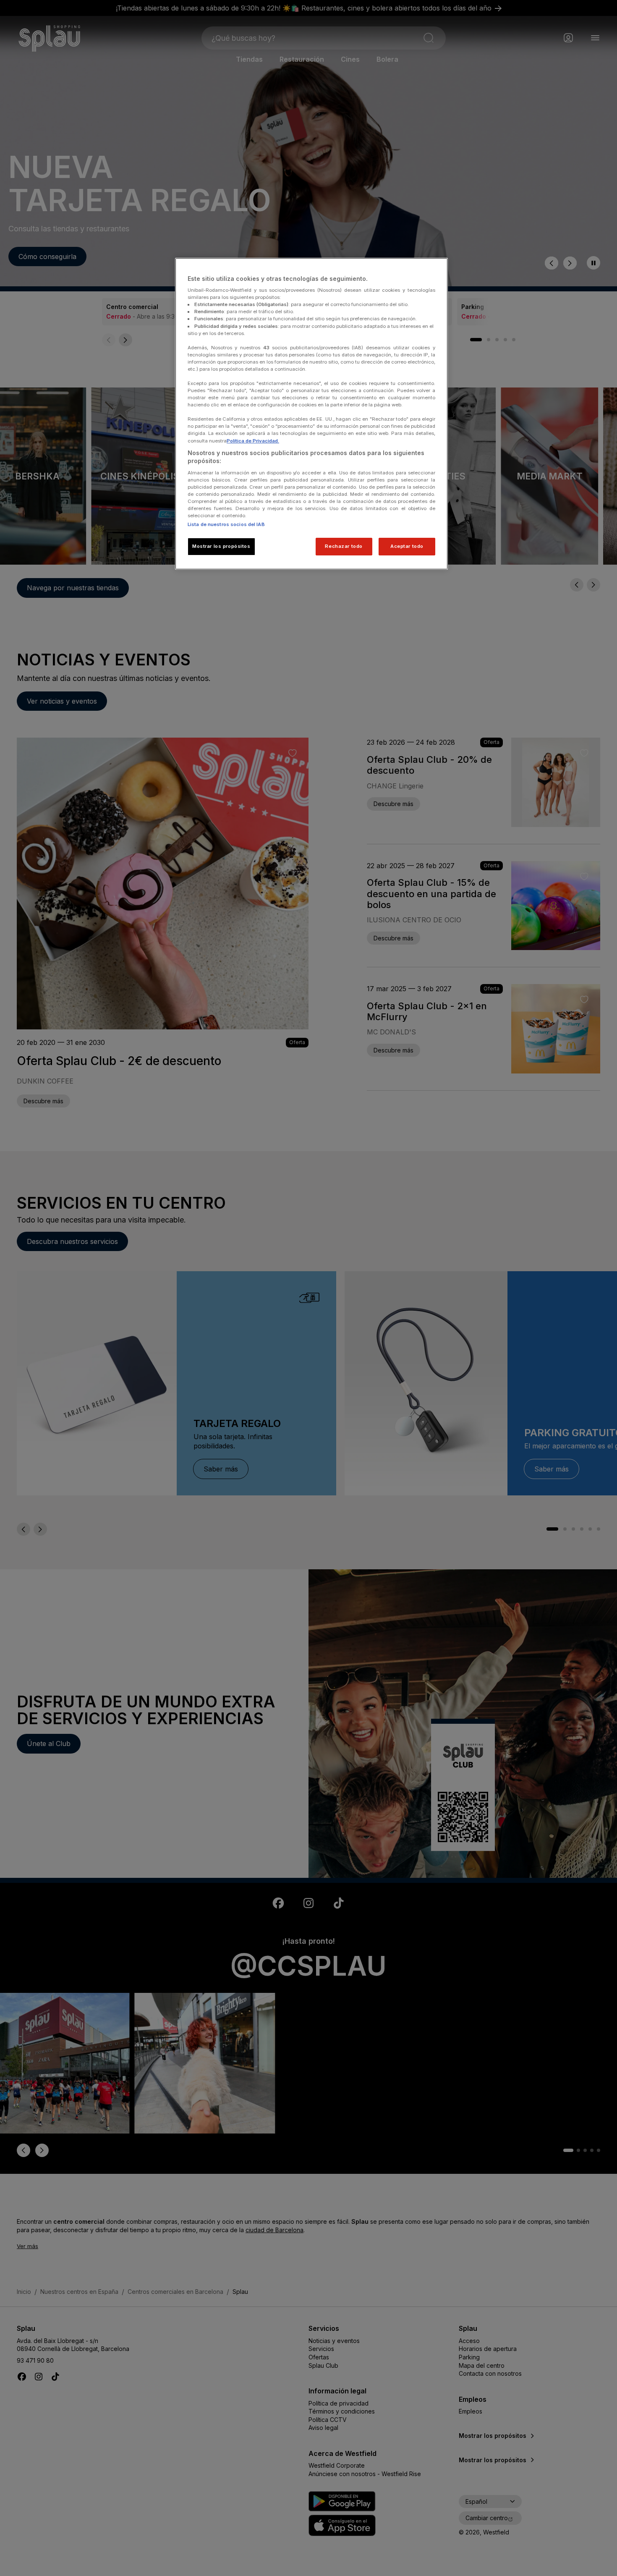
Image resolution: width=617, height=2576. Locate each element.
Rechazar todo (344, 546)
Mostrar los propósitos (221, 546)
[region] (311, 414)
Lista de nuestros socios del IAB (226, 524)
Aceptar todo (407, 546)
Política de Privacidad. (253, 441)
